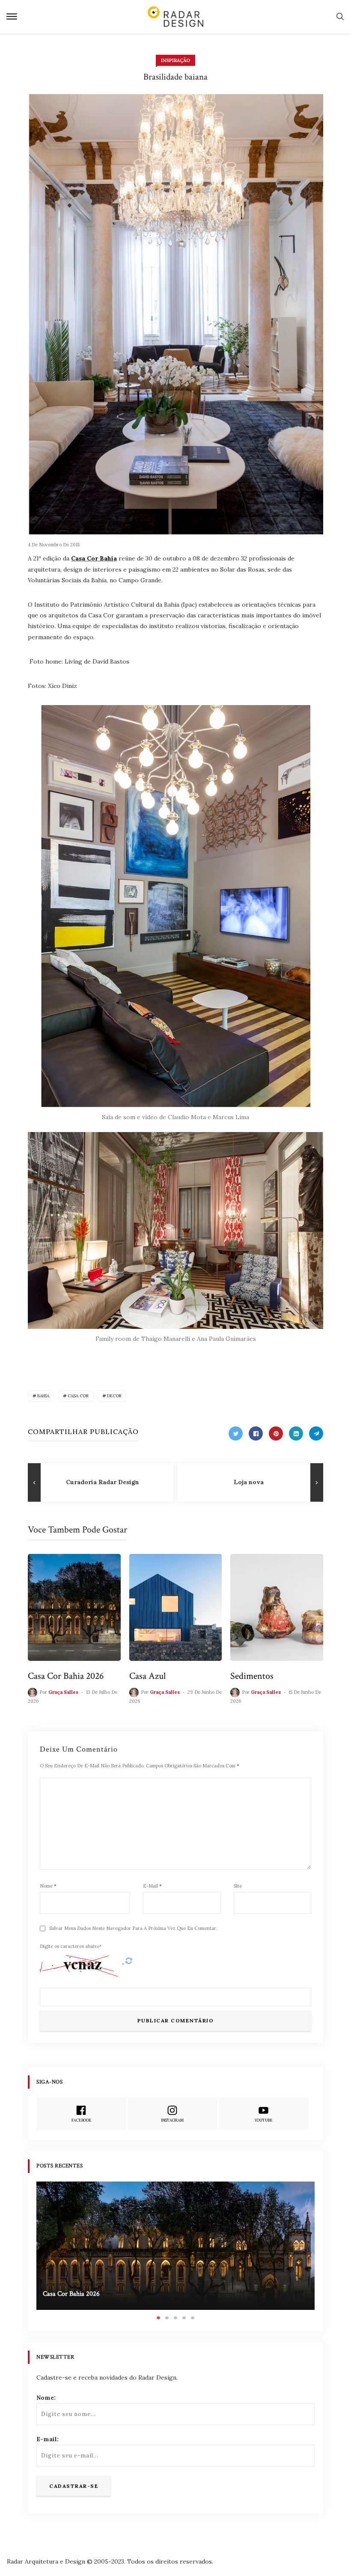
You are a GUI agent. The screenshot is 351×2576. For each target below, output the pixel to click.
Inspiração (175, 60)
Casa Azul (147, 1676)
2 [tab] (167, 2318)
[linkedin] (296, 1433)
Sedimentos (252, 1676)
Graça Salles (63, 1692)
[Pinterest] (276, 1433)
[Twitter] (236, 1433)
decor (114, 1396)
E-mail (152, 1886)
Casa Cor (78, 1396)
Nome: (46, 2398)
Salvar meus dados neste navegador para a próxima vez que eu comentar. (133, 1928)
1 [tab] (158, 2318)
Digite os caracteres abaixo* (71, 1946)
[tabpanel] (175, 2246)
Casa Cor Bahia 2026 (66, 1676)
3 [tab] (175, 2318)
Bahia (43, 1396)
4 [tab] (184, 2318)
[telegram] (316, 1433)
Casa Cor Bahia (94, 558)
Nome (48, 1886)
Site (238, 1886)
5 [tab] (193, 2318)
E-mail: (48, 2439)
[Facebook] (256, 1433)
